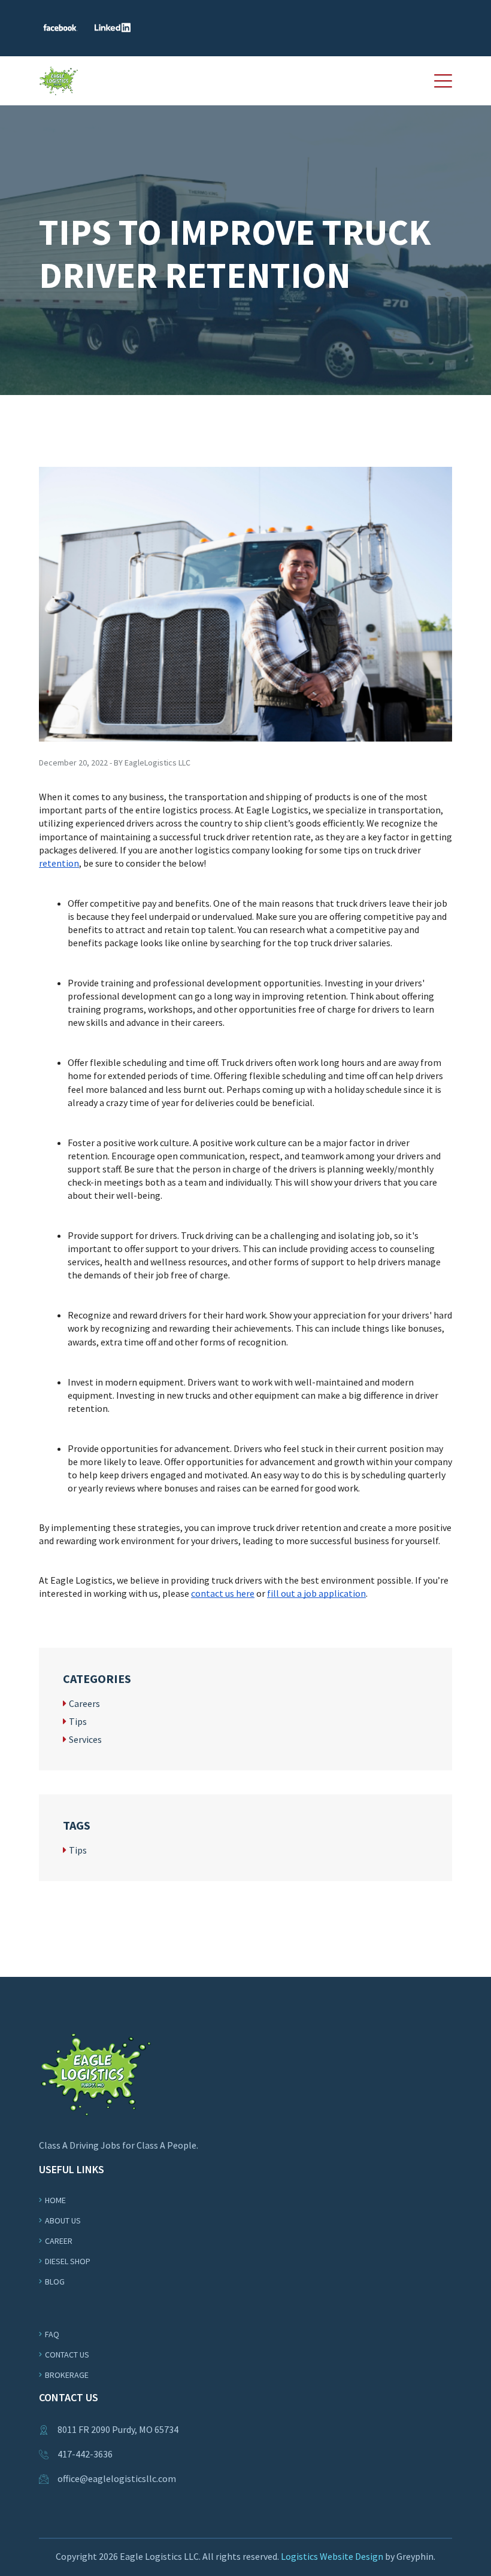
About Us (63, 2220)
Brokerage (67, 2375)
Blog (55, 2282)
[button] (443, 81)
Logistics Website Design (332, 2556)
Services (85, 1739)
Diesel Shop (68, 2261)
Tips (78, 1721)
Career (59, 2241)
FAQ (52, 2334)
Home (55, 2200)
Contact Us (67, 2355)
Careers (84, 1703)
